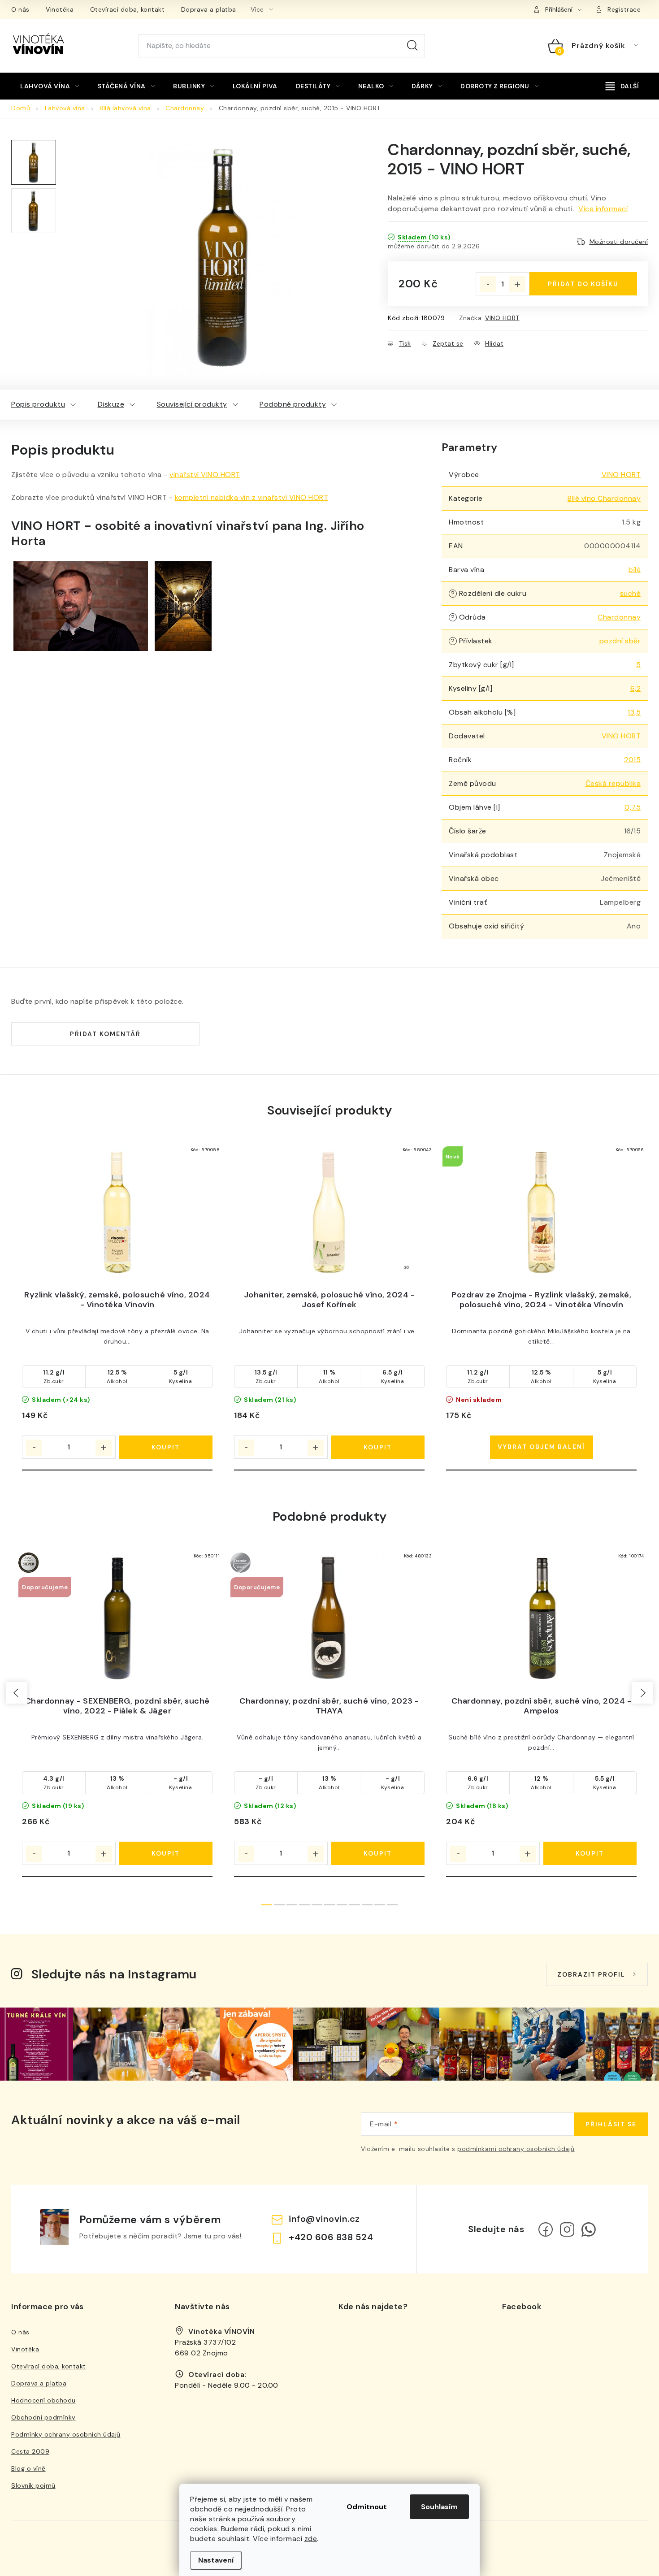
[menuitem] (50, 86)
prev (17, 1693)
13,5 (634, 712)
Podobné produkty (293, 404)
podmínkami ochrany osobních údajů (516, 2149)
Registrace (624, 9)
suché (631, 593)
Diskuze (111, 404)
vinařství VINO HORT (205, 475)
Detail (542, 1447)
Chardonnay (619, 617)
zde (311, 2539)
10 (392, 1905)
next (642, 1693)
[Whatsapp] (589, 2229)
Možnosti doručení (619, 242)
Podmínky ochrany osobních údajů (66, 2434)
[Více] (622, 86)
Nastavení (216, 2560)
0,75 (633, 807)
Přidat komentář (105, 1034)
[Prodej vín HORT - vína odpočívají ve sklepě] (183, 605)
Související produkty (192, 404)
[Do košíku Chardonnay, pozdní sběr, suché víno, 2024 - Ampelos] (590, 1853)
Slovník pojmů (33, 2485)
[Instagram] (567, 2229)
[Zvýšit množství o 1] (517, 284)
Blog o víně (28, 2468)
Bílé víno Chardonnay (604, 498)
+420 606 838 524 (331, 2237)
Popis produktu (38, 404)
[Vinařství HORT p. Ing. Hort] (81, 605)
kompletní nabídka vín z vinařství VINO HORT (252, 497)
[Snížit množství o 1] (488, 284)
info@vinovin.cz (324, 2219)
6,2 (636, 688)
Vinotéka (60, 9)
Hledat (412, 46)
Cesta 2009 (30, 2451)
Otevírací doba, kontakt (128, 9)
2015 (632, 760)
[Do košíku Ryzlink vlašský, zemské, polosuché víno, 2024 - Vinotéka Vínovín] (166, 1447)
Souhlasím (439, 2507)
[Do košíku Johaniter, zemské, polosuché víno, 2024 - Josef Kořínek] (378, 1447)
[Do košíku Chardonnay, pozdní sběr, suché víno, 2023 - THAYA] (378, 1853)
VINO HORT (502, 318)
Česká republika (613, 783)
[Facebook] (546, 2229)
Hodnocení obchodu (43, 2400)
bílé (635, 570)
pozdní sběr (620, 641)
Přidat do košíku (583, 284)
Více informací (603, 209)
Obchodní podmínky (43, 2417)
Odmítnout (367, 2507)
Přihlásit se (611, 2124)
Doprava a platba (209, 9)
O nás (20, 9)
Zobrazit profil (591, 1974)
